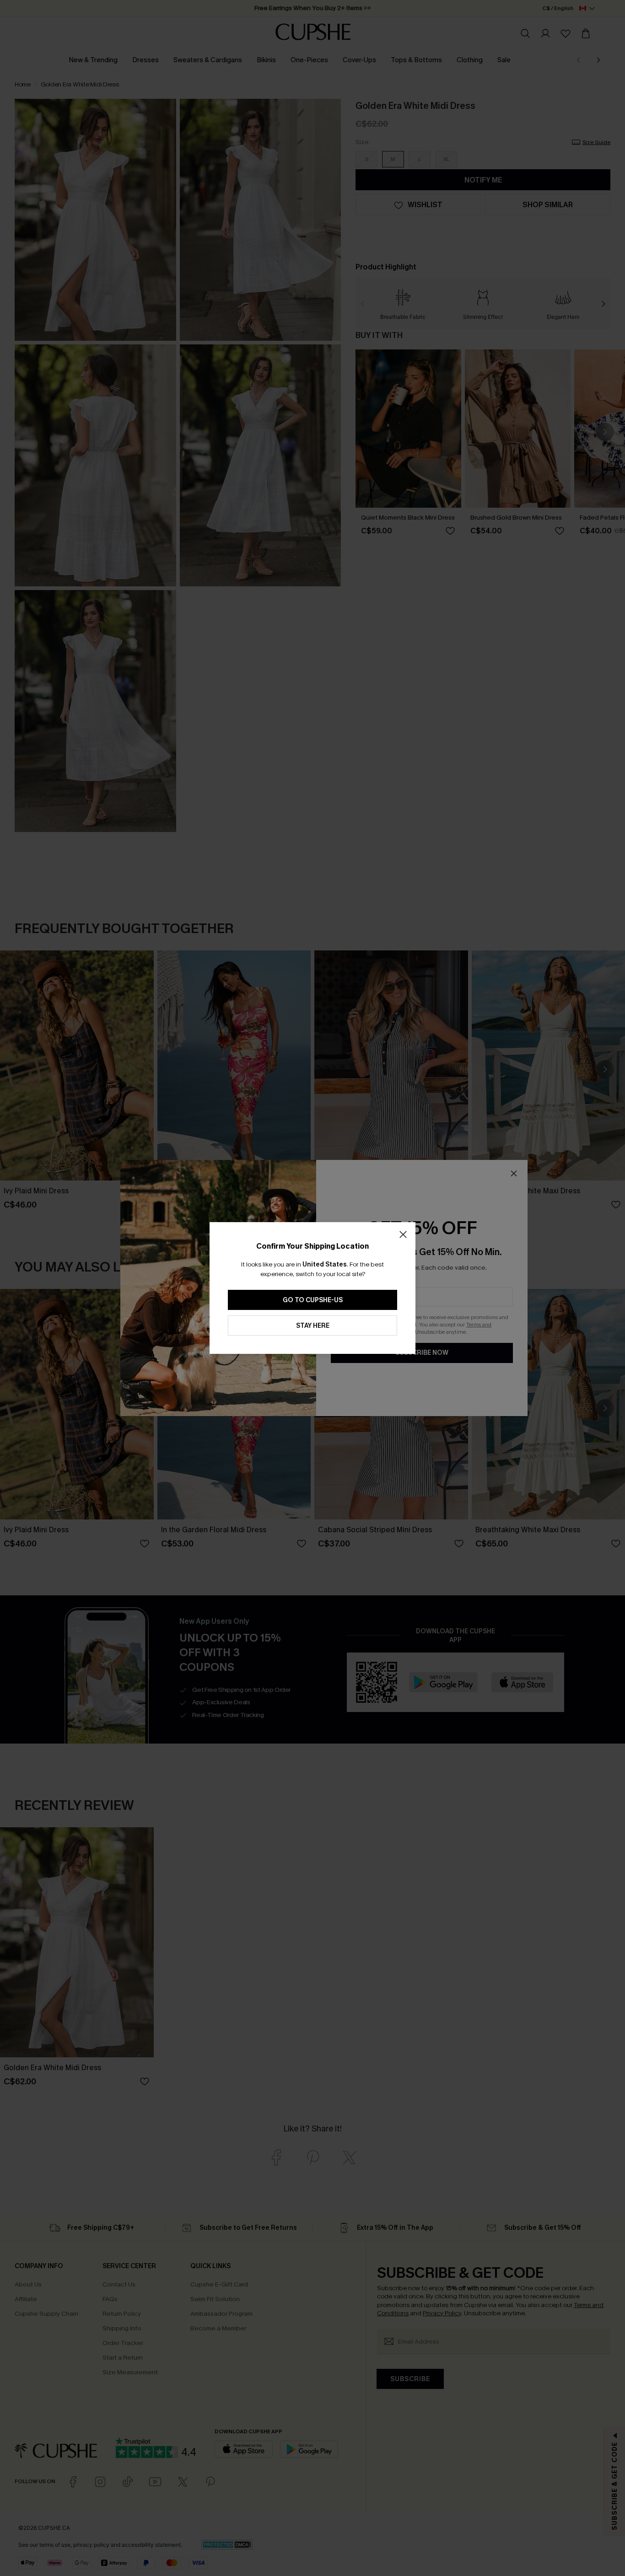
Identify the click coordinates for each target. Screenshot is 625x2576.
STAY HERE (313, 1326)
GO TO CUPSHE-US (313, 1300)
